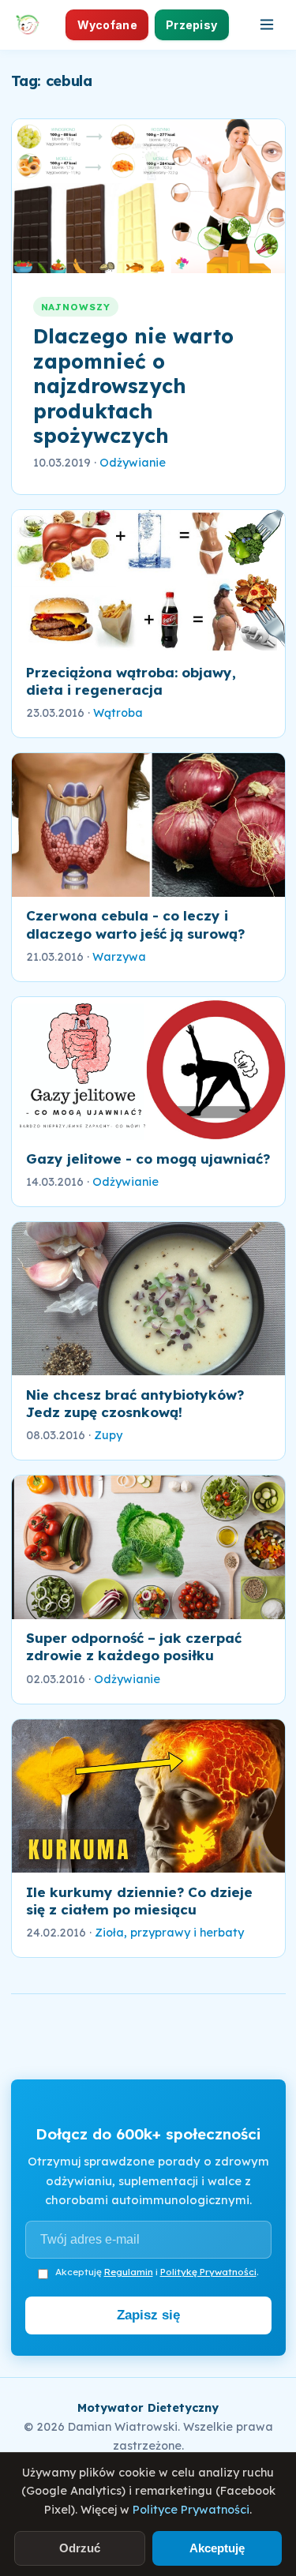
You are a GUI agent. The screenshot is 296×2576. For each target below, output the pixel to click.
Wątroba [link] (118, 713)
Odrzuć (80, 2548)
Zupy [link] (108, 1435)
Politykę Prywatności (208, 2272)
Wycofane (107, 25)
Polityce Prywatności (191, 2510)
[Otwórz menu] (267, 24)
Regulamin (129, 2272)
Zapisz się (148, 2315)
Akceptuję (217, 2548)
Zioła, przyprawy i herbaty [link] (169, 1933)
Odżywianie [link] (133, 463)
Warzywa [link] (119, 957)
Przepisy (191, 25)
